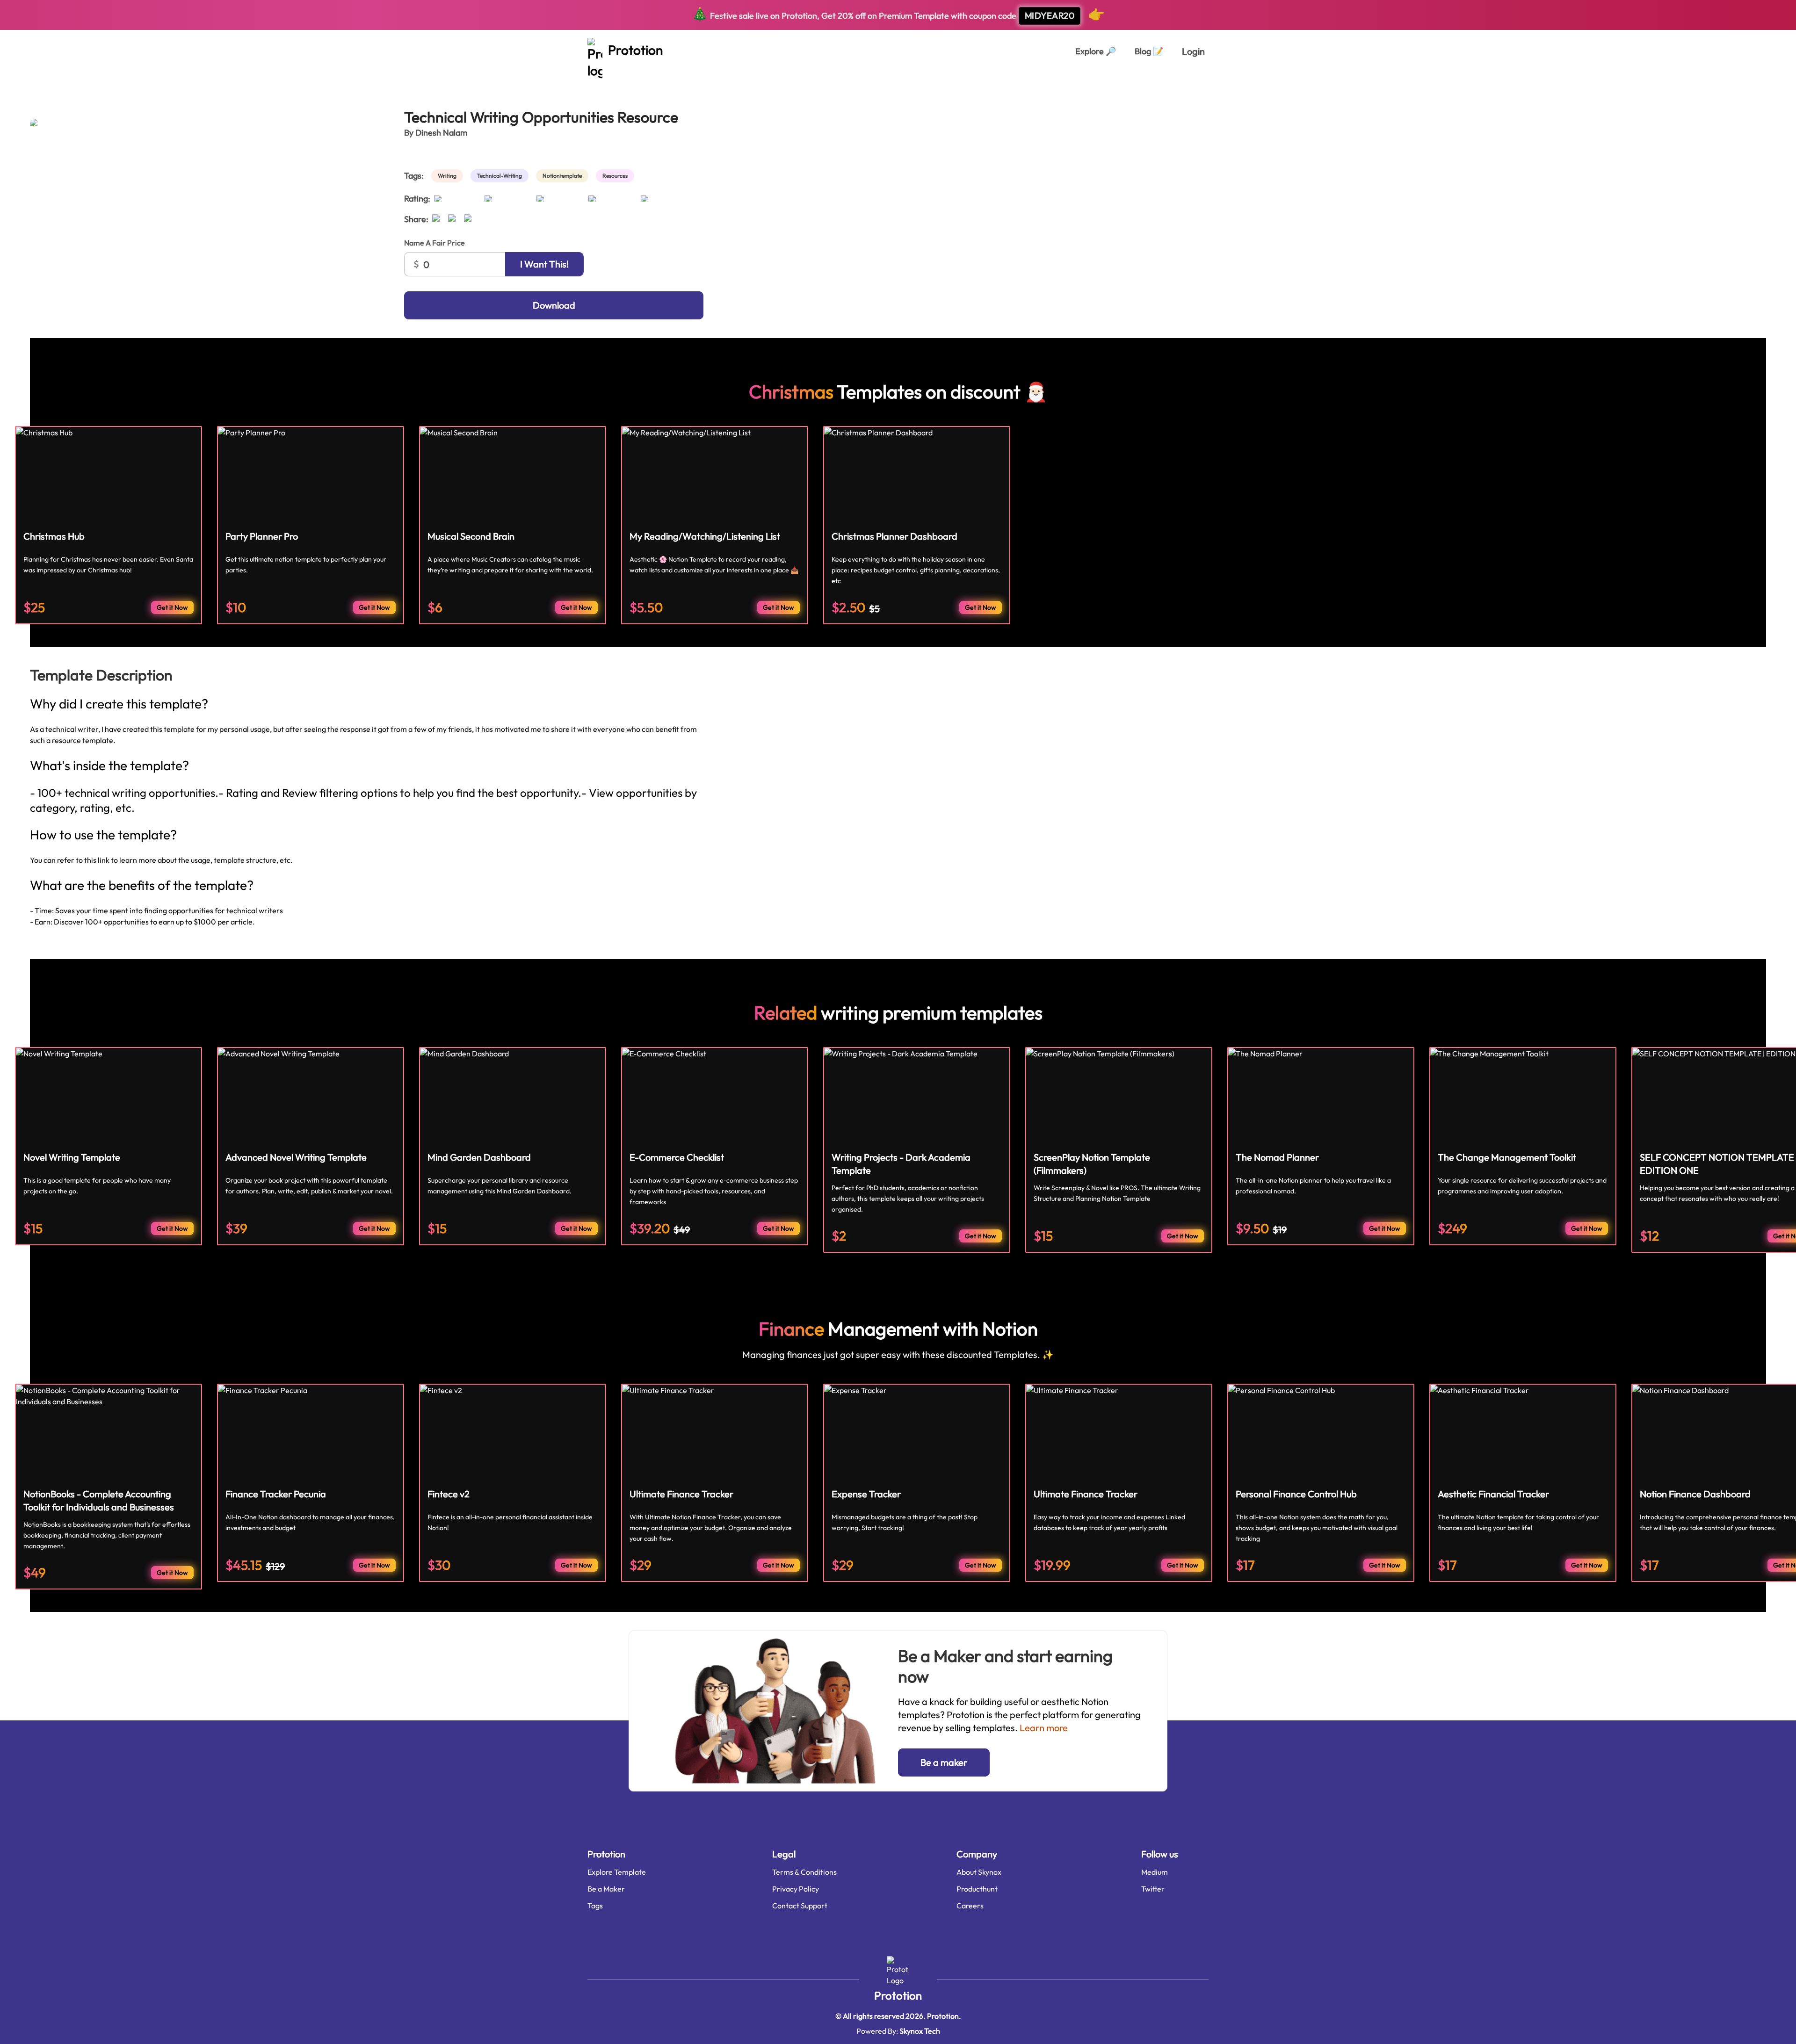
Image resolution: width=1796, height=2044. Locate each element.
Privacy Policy (796, 1889)
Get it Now (172, 607)
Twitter (1153, 1889)
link (104, 860)
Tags (595, 1906)
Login (1193, 51)
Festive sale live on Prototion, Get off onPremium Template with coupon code (898, 14)
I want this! (544, 264)
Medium (1155, 1872)
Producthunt (977, 1889)
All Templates (53, 83)
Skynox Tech (920, 2031)
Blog (1149, 51)
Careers (970, 1906)
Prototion (898, 1995)
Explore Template (617, 1872)
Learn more (1044, 1728)
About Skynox (979, 1872)
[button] (944, 1762)
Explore (1096, 51)
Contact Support (800, 1906)
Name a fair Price (435, 243)
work (95, 83)
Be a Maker (606, 1889)
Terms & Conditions (804, 1872)
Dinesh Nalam (441, 133)
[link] (449, 176)
